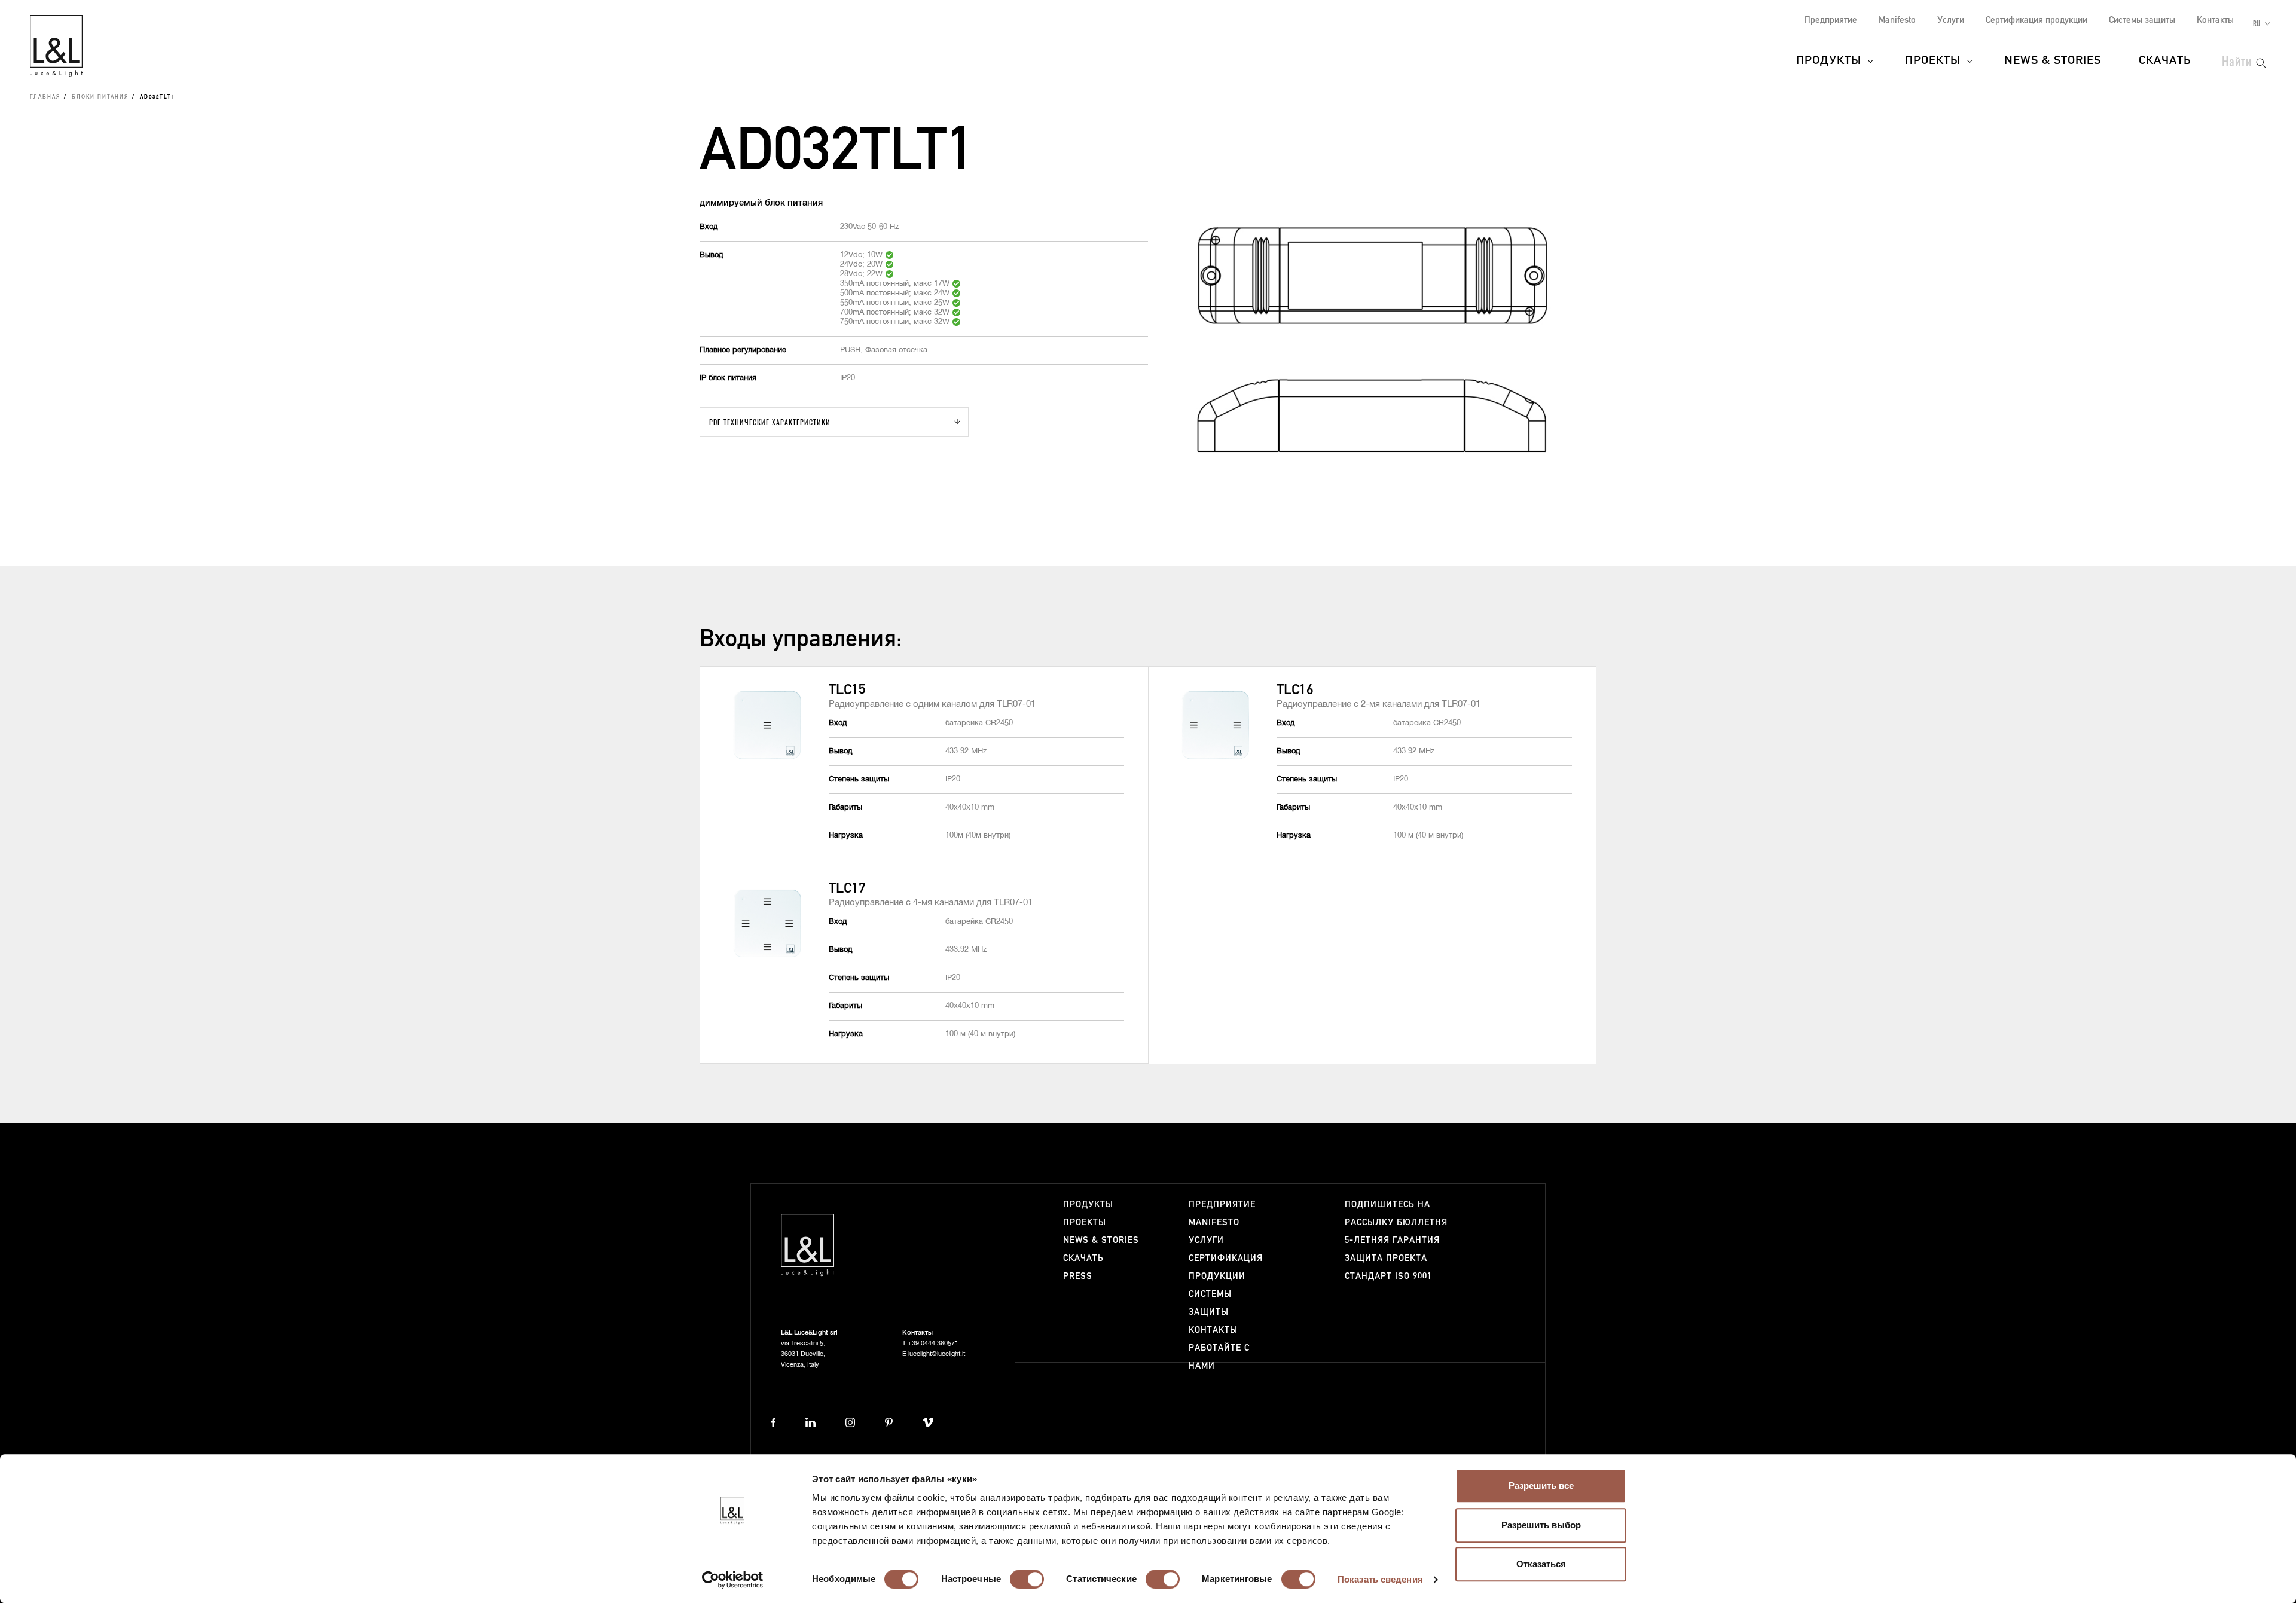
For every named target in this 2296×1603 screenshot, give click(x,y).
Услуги (1951, 20)
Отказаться (1541, 1564)
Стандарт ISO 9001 (1388, 1276)
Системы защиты (2142, 20)
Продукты (1829, 61)
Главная (45, 97)
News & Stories (2053, 61)
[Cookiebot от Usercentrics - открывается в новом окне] (733, 1580)
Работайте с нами (1219, 1357)
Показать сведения (1380, 1579)
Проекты (1933, 61)
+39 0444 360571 (933, 1343)
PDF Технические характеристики (770, 422)
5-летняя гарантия (1392, 1240)
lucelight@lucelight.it (937, 1354)
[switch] (1027, 1579)
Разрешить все (1541, 1486)
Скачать (2165, 61)
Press (1078, 1276)
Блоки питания (100, 97)
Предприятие (1831, 20)
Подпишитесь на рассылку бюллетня (1396, 1213)
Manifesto (1897, 20)
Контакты (2215, 20)
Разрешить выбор (1541, 1525)
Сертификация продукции (2037, 20)
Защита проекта (1386, 1258)
